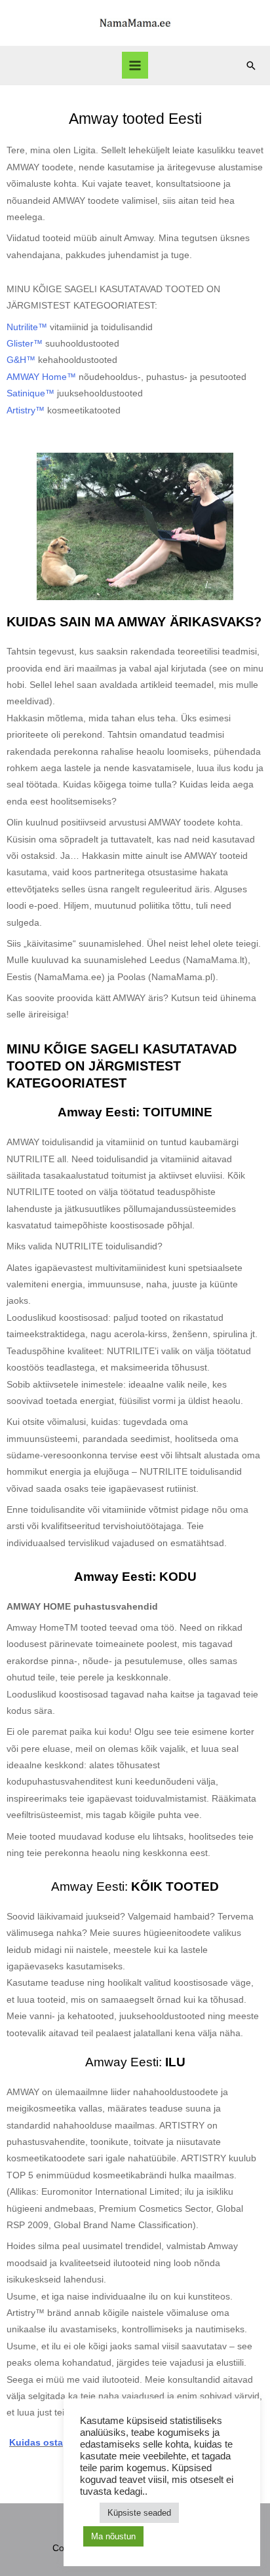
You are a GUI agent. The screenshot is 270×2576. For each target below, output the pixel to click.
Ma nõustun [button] (113, 2536)
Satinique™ (30, 393)
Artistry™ (26, 410)
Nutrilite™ (27, 327)
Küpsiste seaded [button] (139, 2513)
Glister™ (25, 344)
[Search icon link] (251, 66)
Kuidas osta (36, 2443)
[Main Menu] (135, 65)
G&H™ (21, 360)
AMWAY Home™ (41, 377)
